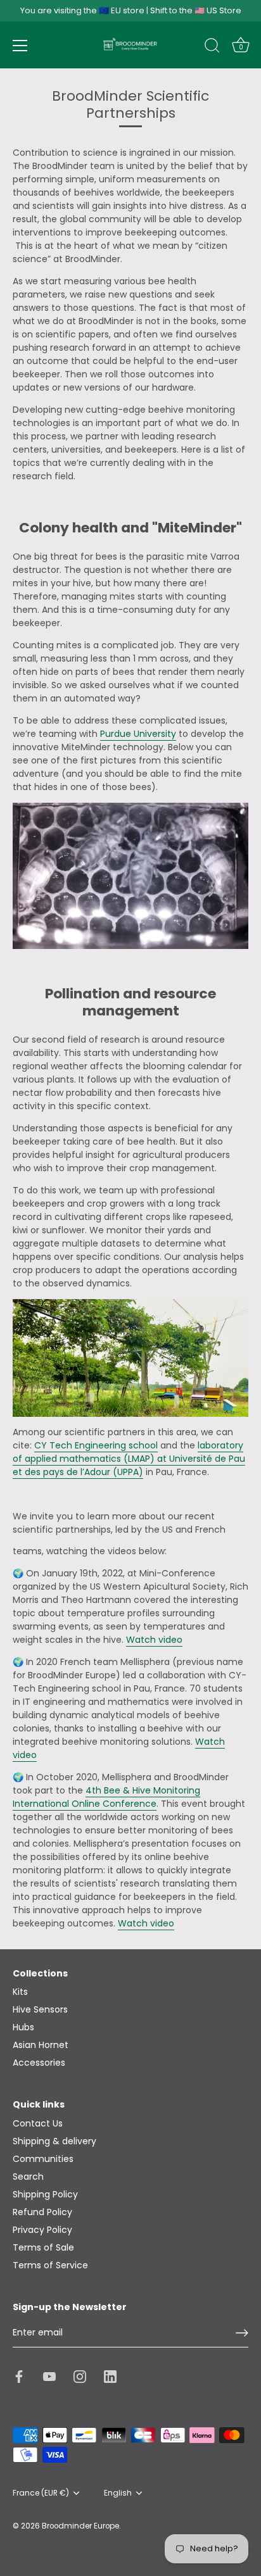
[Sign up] (242, 2333)
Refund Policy (42, 2212)
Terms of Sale (43, 2247)
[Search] (212, 47)
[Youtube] (49, 2376)
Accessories (39, 2063)
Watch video (154, 1640)
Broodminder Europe (80, 2526)
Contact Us (38, 2123)
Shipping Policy (45, 2194)
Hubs (23, 2027)
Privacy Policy (42, 2230)
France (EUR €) (41, 2493)
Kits (20, 1992)
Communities (43, 2159)
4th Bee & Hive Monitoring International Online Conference (106, 1797)
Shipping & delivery (54, 2141)
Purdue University (138, 734)
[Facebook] (19, 2376)
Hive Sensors (40, 2009)
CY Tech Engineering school (96, 1445)
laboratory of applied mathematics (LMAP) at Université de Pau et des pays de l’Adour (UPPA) (129, 1459)
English (118, 2493)
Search (28, 2177)
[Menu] (20, 46)
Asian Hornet (41, 2045)
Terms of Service (50, 2265)
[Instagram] (80, 2376)
